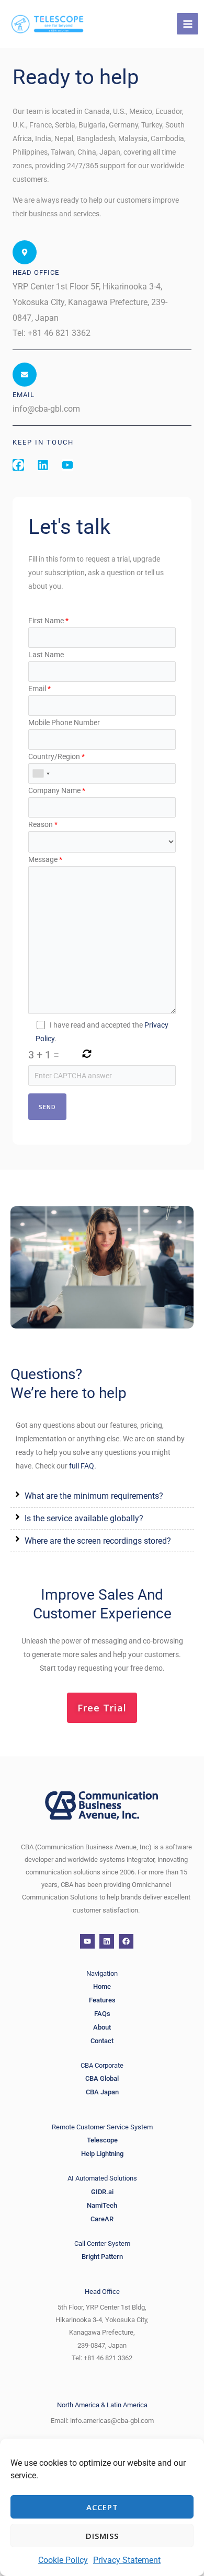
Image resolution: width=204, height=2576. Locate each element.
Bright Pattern (102, 2257)
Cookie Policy (63, 2560)
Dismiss (102, 2536)
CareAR (102, 2219)
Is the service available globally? (84, 1518)
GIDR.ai (102, 2192)
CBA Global (102, 2078)
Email (39, 689)
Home (102, 1986)
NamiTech (102, 2205)
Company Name (57, 790)
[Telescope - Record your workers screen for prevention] (47, 24)
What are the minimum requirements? (94, 1496)
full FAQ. (83, 1466)
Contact (102, 2041)
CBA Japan (102, 2092)
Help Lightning (102, 2154)
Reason (43, 824)
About (102, 2027)
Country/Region (56, 756)
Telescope (102, 2140)
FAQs (102, 2014)
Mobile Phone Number (64, 722)
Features (102, 2000)
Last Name (46, 655)
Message (45, 859)
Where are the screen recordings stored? (98, 1541)
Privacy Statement (127, 2560)
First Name (48, 621)
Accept (102, 2507)
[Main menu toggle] (188, 24)
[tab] (102, 1496)
